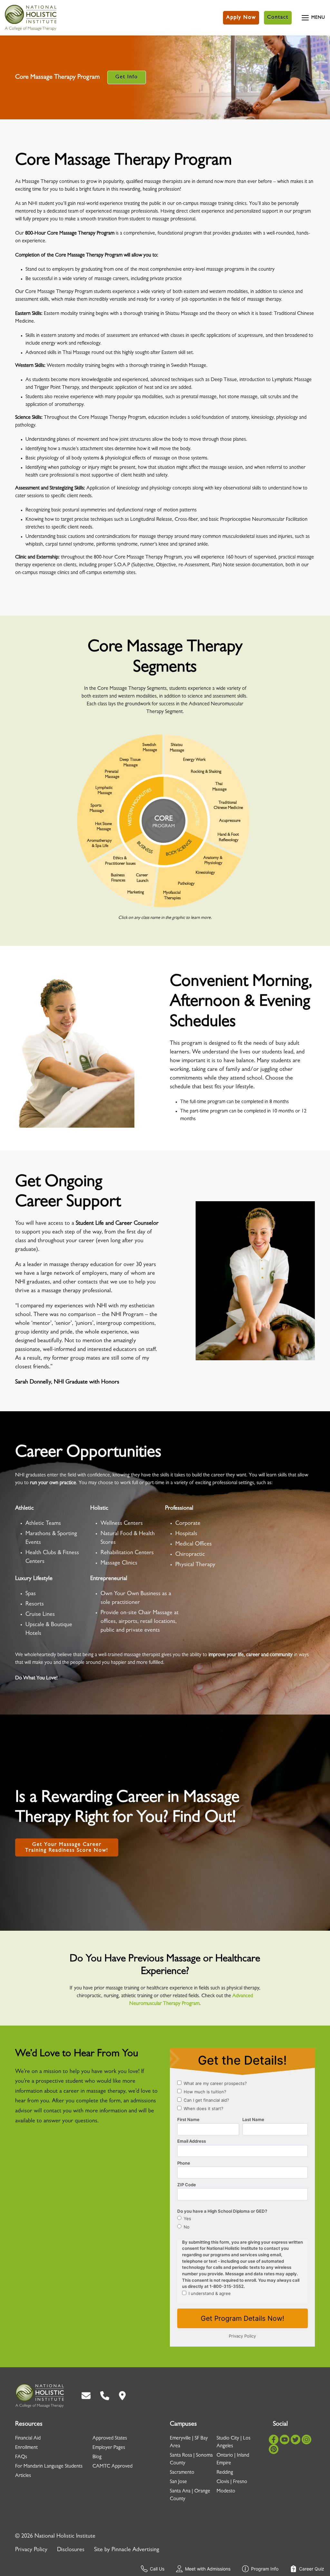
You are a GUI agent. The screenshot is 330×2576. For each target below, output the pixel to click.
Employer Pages (109, 2448)
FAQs (21, 2457)
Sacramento (182, 2473)
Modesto (226, 2491)
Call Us (157, 2569)
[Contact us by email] (86, 2396)
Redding (225, 2473)
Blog (97, 2457)
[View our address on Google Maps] (122, 2396)
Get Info (127, 77)
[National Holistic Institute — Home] (31, 18)
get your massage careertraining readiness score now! (67, 1848)
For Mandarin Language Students (49, 2467)
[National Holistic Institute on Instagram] (306, 2440)
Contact (278, 18)
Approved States (110, 2439)
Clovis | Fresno (232, 2482)
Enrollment (26, 2448)
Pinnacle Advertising (135, 2550)
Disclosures (71, 2550)
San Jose (178, 2482)
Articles (23, 2476)
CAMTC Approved (112, 2467)
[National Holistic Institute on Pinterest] (274, 2449)
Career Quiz (312, 2569)
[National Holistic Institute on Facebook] (274, 2440)
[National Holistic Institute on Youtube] (285, 2440)
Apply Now (241, 18)
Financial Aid (28, 2439)
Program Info (265, 2569)
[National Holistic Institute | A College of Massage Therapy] (39, 2396)
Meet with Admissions (208, 2569)
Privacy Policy (31, 2550)
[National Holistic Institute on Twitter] (296, 2440)
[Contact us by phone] (105, 2396)
